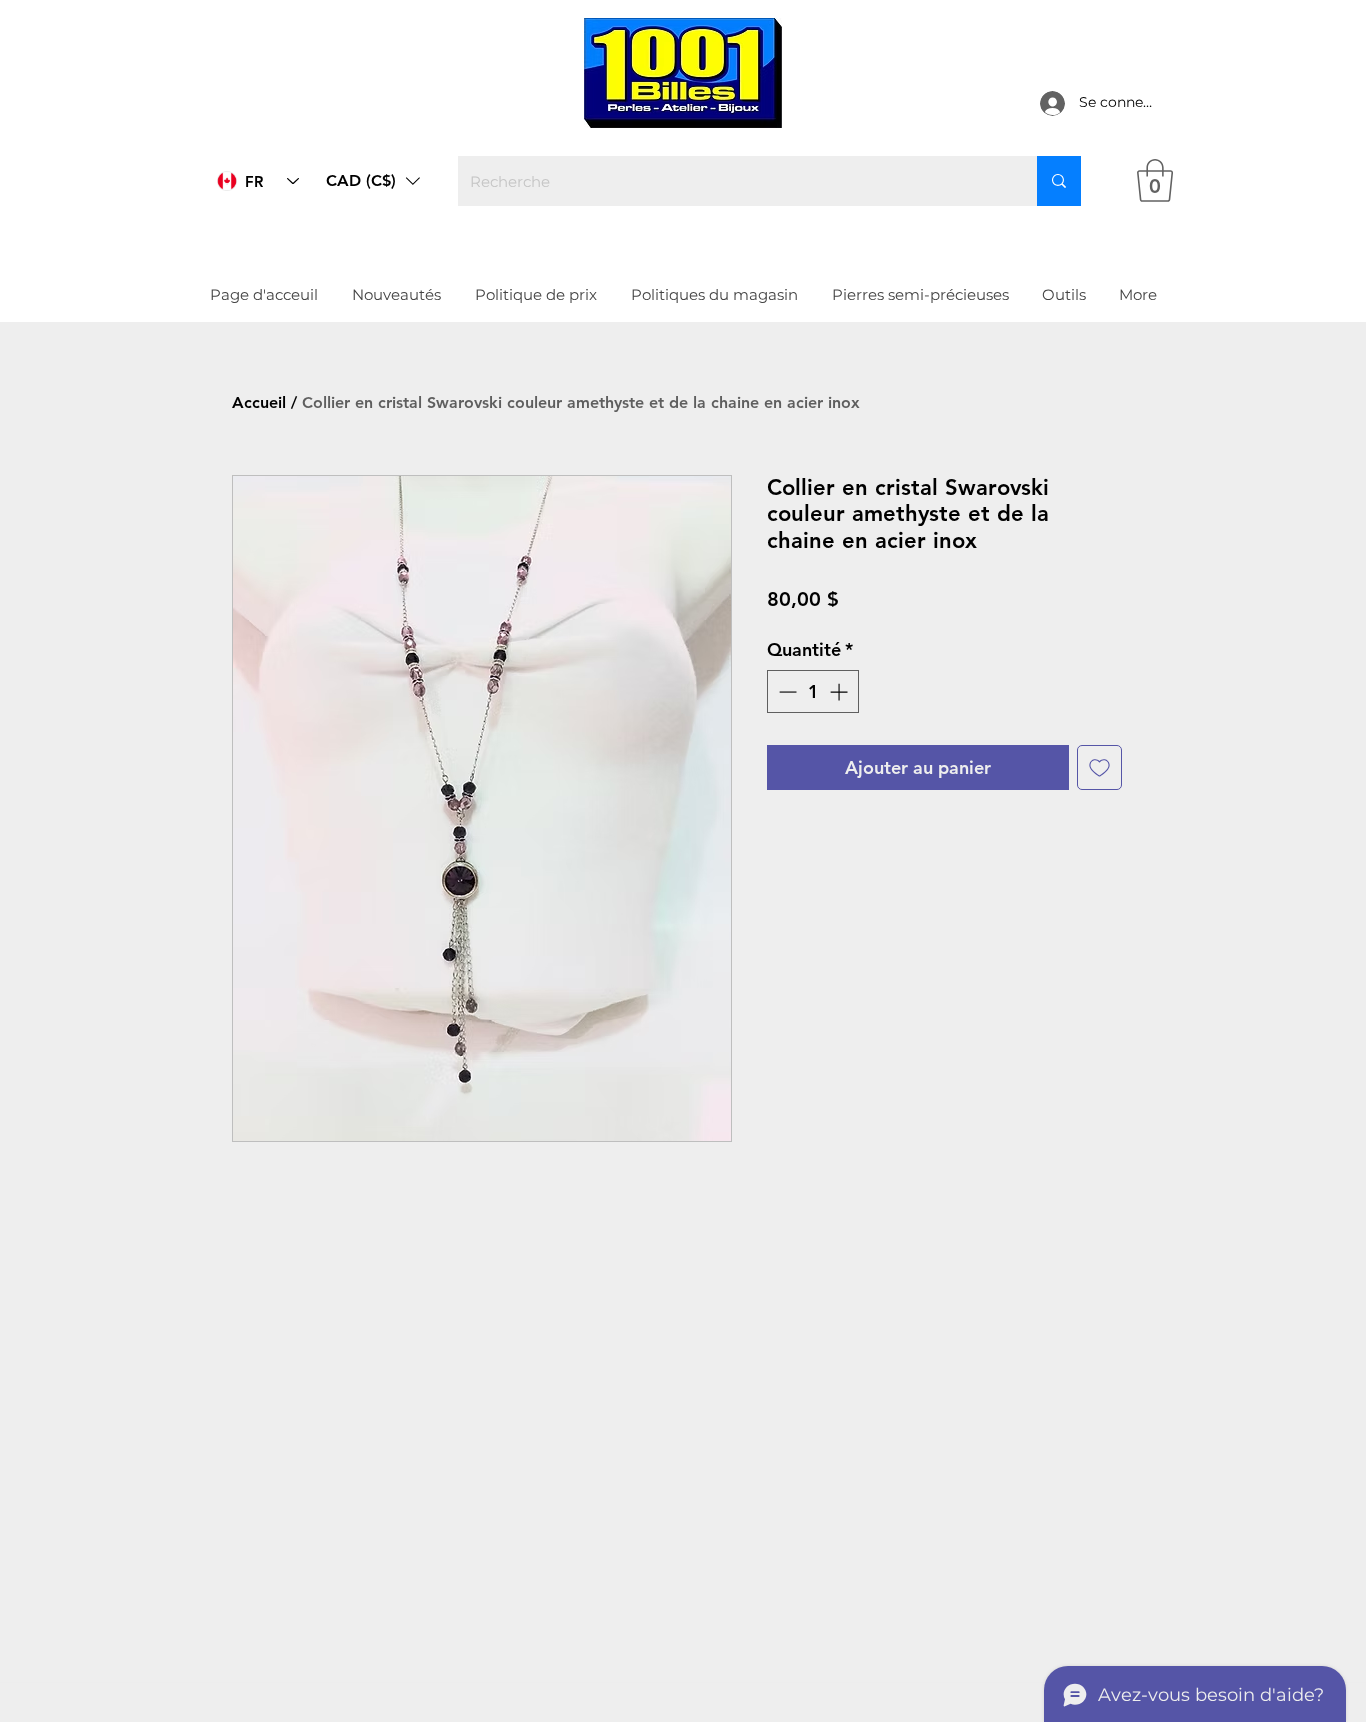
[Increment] (840, 691)
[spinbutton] (813, 691)
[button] (373, 181)
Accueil (259, 402)
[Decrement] (785, 691)
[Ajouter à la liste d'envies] (1099, 767)
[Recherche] (1059, 181)
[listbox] (373, 181)
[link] (1155, 180)
